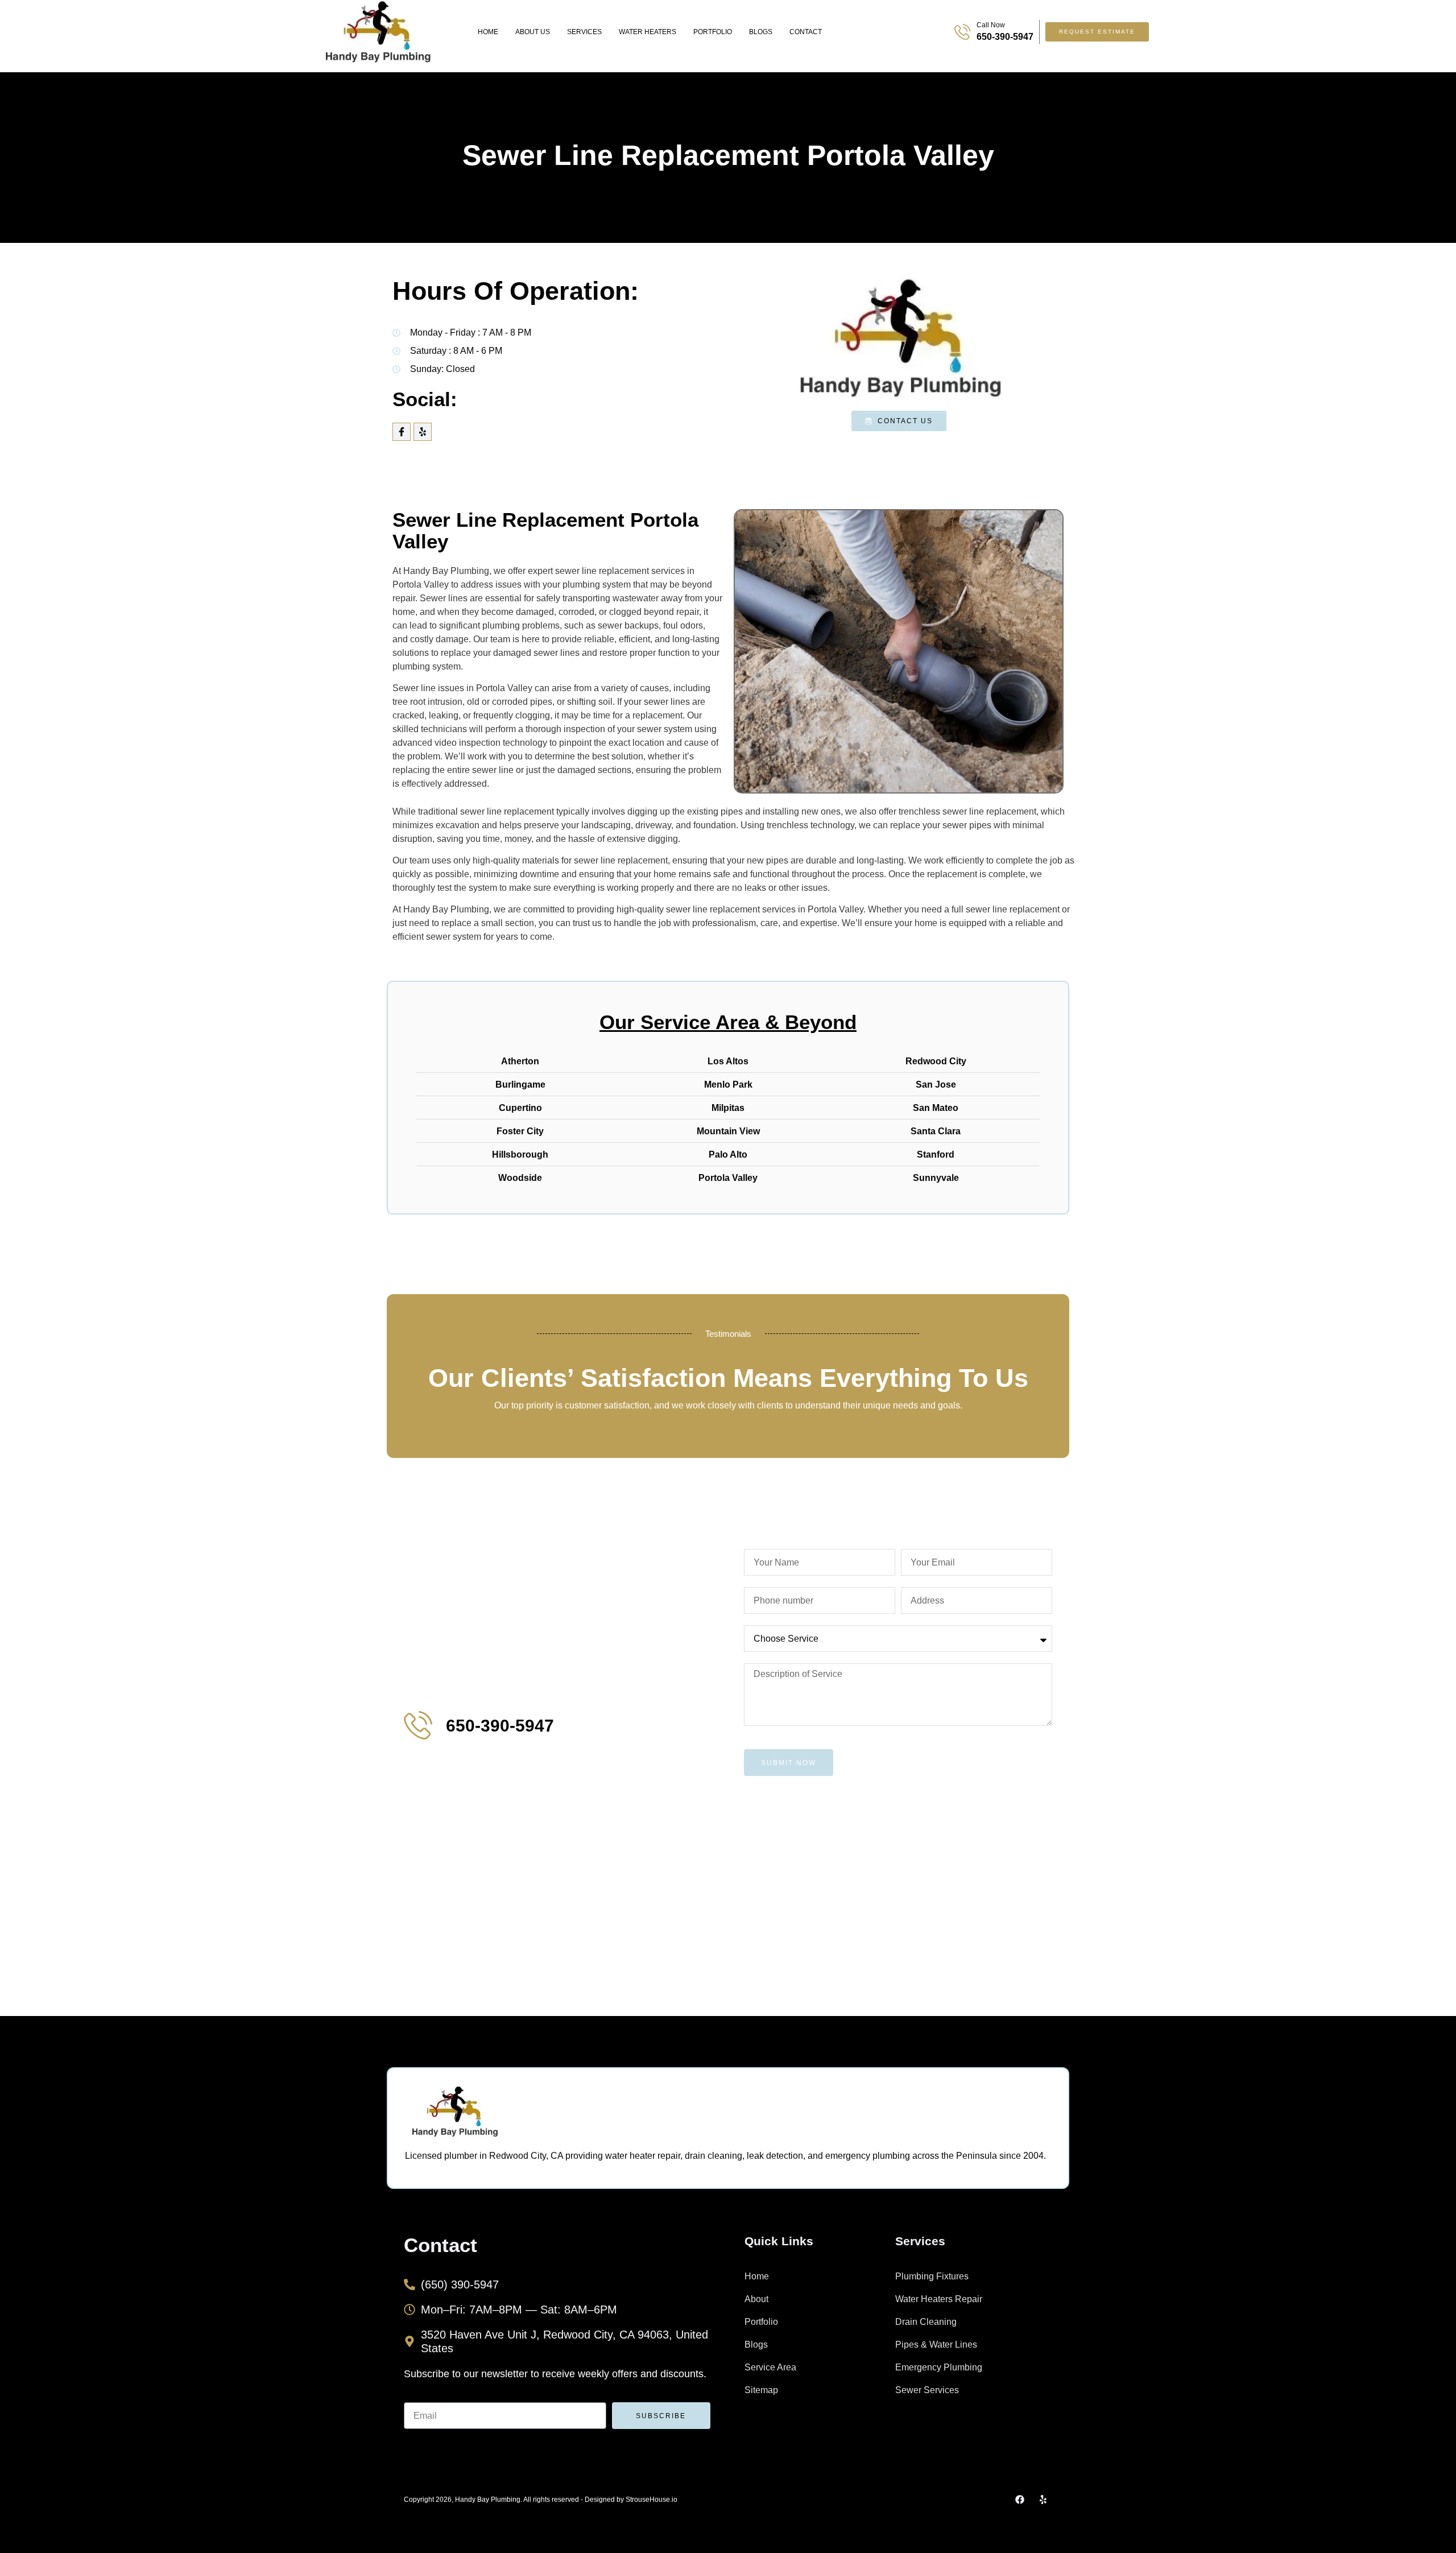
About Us (533, 32)
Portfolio (713, 32)
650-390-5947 (1005, 37)
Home (488, 32)
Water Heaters (648, 32)
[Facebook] (1020, 2500)
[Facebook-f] (402, 432)
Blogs (761, 32)
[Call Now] (962, 32)
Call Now (991, 25)
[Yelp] (423, 432)
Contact (806, 32)
